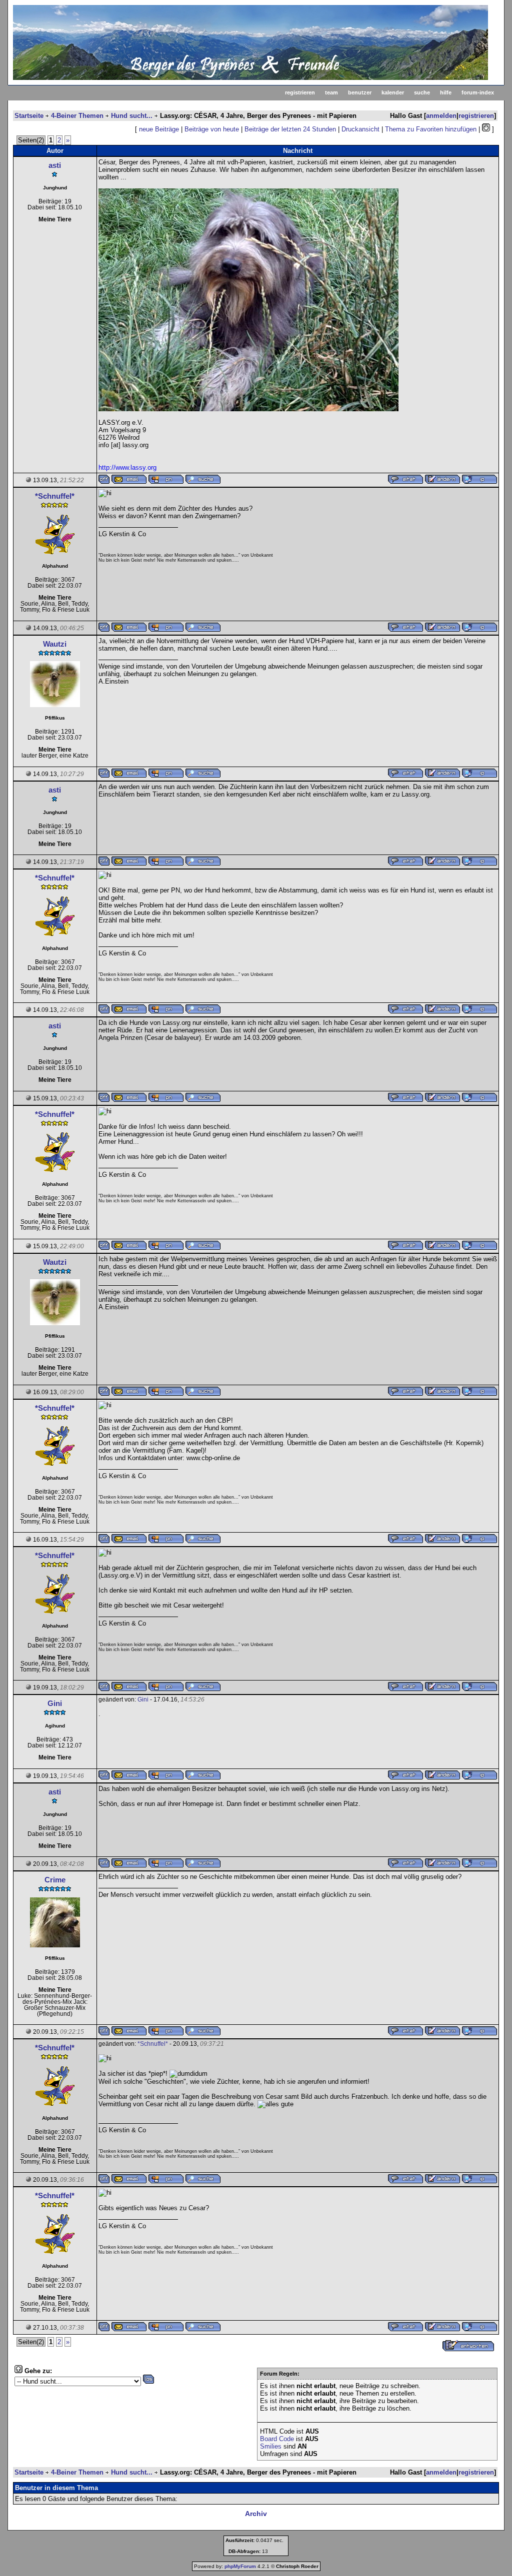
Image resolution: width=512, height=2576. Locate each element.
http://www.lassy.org (127, 467)
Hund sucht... (132, 116)
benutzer (360, 92)
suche (422, 92)
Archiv (256, 2514)
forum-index (478, 92)
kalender (393, 92)
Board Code (277, 2439)
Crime (55, 1880)
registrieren (300, 92)
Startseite (29, 116)
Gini (55, 1703)
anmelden (441, 116)
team (331, 92)
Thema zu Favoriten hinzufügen (431, 129)
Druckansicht (360, 129)
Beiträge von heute (212, 129)
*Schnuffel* (55, 496)
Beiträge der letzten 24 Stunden (290, 129)
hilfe (446, 92)
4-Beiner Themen (77, 116)
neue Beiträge (159, 129)
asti (55, 165)
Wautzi (55, 644)
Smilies (271, 2446)
